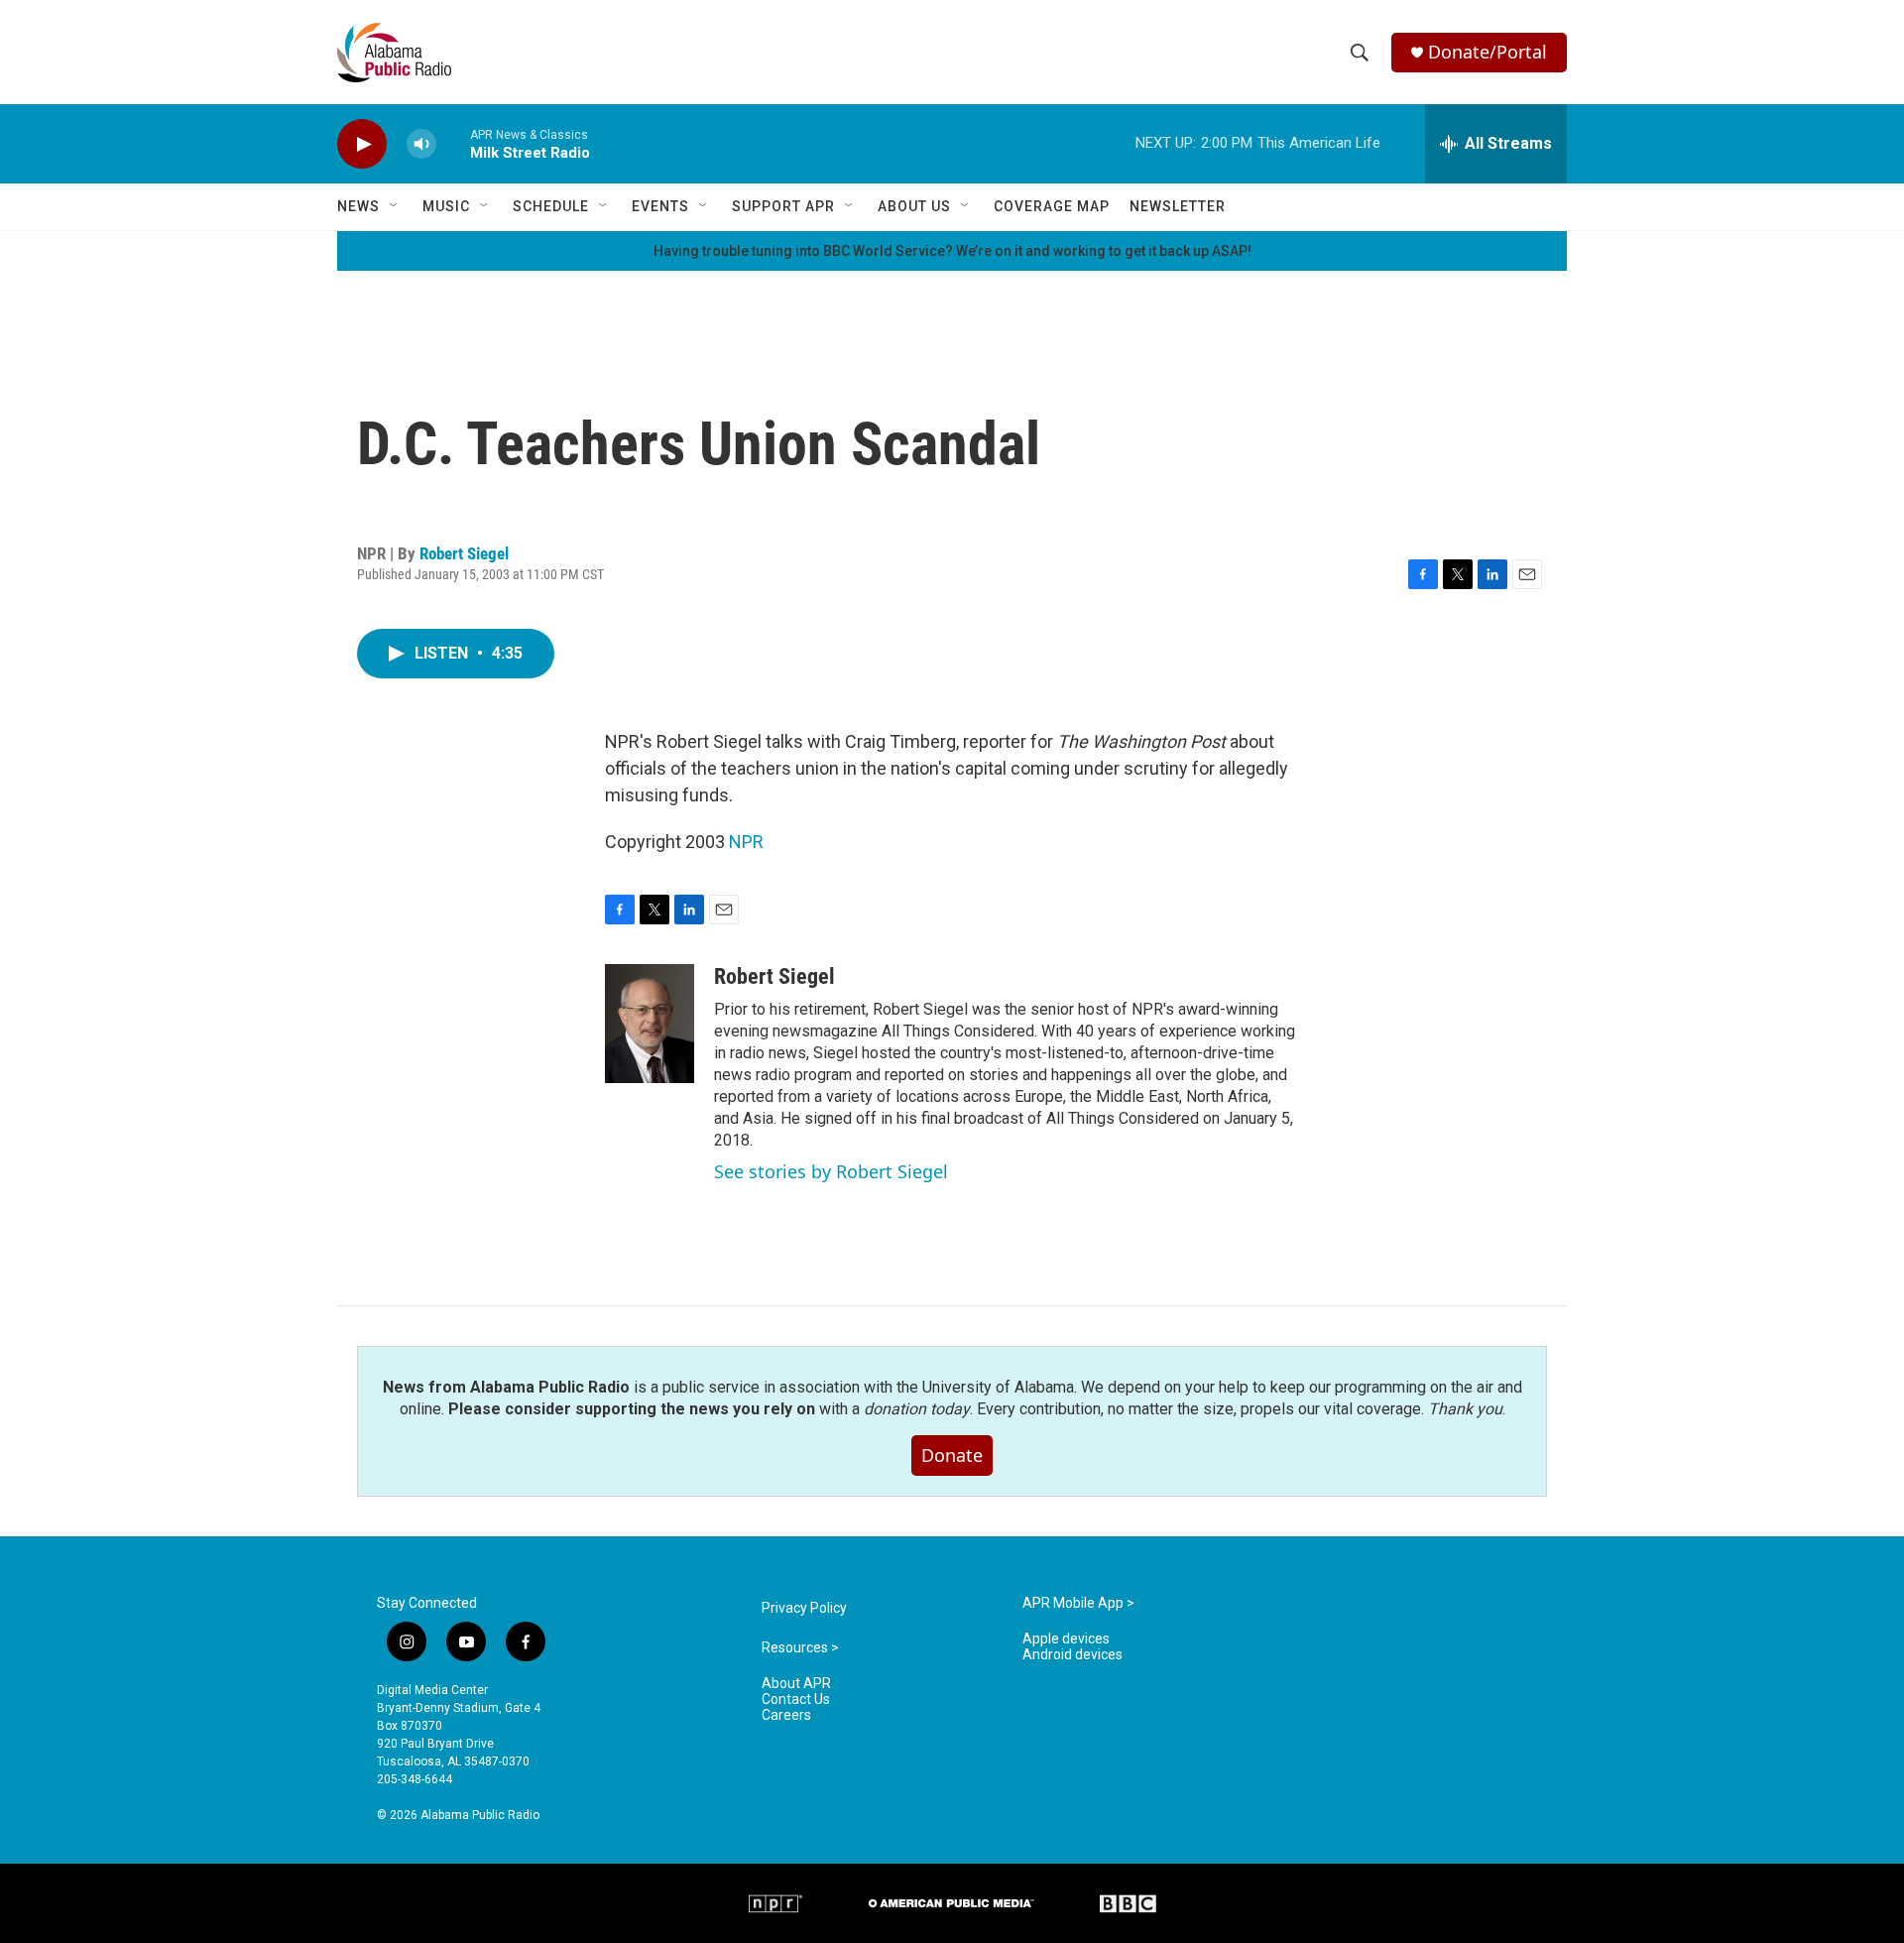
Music (446, 206)
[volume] (421, 144)
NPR (746, 842)
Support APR (783, 206)
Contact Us (796, 1700)
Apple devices (1066, 1639)
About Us (914, 206)
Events (660, 206)
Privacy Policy (804, 1608)
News (358, 206)
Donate (952, 1455)
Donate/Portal (1487, 52)
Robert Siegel (464, 553)
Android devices (1072, 1655)
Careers (786, 1715)
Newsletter (1178, 206)
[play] (362, 144)
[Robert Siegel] (650, 1024)
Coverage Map (1052, 206)
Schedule (551, 206)
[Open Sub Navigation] (395, 206)
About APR (796, 1684)
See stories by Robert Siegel (831, 1171)
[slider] (453, 143)
